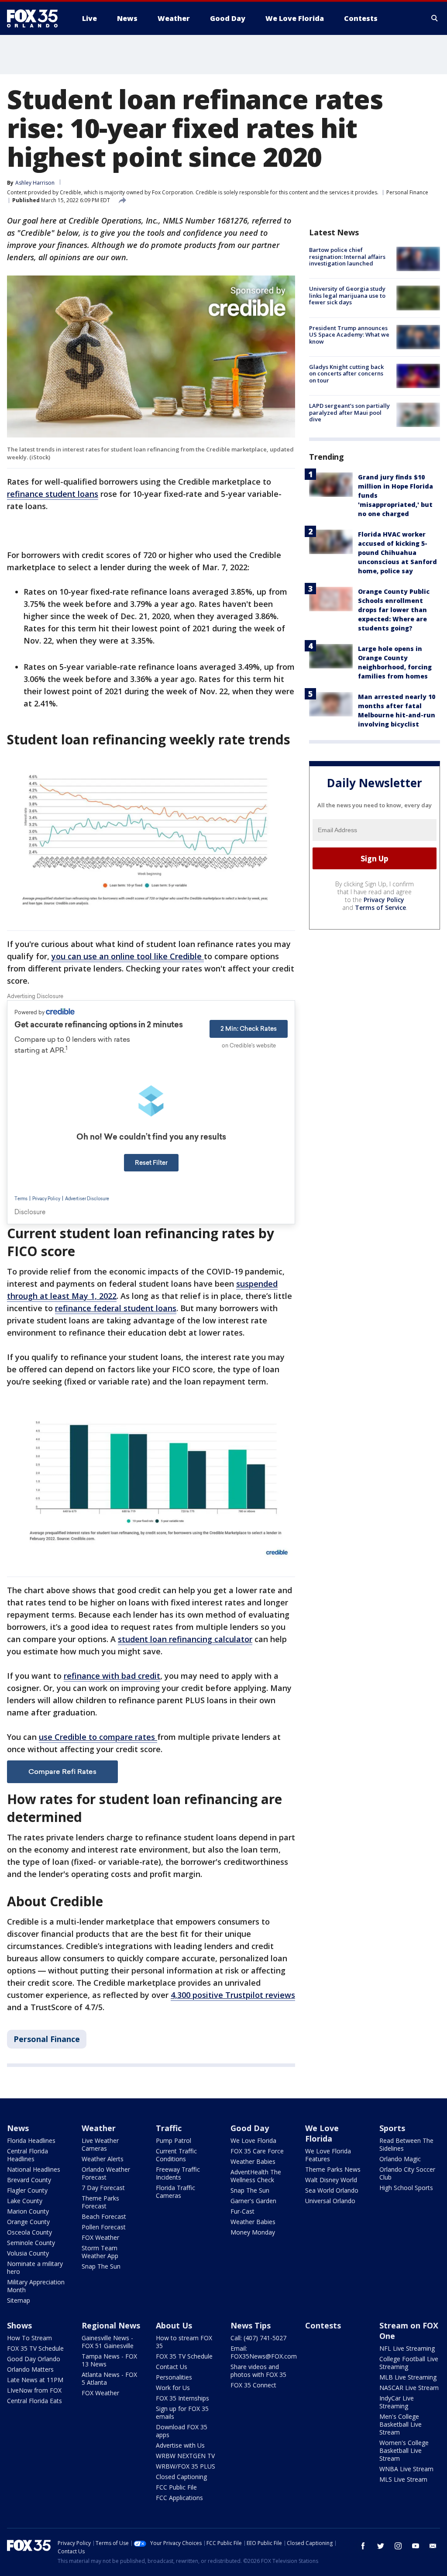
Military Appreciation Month (36, 2286)
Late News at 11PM (35, 2380)
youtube (416, 2546)
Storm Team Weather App (100, 2252)
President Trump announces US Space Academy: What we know (349, 335)
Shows (19, 2325)
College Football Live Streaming (409, 2363)
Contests (323, 2325)
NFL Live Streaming (407, 2348)
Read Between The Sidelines (406, 2144)
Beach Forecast (104, 2216)
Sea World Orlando (332, 2190)
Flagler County (27, 2190)
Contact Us (172, 2367)
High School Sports (406, 2188)
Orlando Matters (30, 2369)
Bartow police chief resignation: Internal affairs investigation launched (347, 257)
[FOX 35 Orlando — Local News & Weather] (36, 18)
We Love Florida (253, 2140)
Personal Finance (407, 192)
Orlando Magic (400, 2159)
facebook (363, 2546)
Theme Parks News (333, 2169)
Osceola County (29, 2232)
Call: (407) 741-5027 (258, 2338)
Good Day (250, 2128)
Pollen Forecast (104, 2227)
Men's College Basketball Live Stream (401, 2424)
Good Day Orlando (34, 2359)
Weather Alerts (103, 2159)
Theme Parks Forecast (100, 2202)
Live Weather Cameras (100, 2144)
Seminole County (31, 2243)
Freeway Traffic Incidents (178, 2173)
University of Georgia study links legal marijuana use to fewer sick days (347, 295)
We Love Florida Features (328, 2155)
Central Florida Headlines (28, 2155)
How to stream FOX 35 (184, 2342)
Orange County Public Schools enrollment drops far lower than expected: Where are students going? (394, 610)
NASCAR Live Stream (409, 2388)
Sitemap (19, 2300)
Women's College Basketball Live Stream (404, 2450)
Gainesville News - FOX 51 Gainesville (108, 2342)
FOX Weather (100, 2237)
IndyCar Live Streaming (397, 2402)
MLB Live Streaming (408, 2377)
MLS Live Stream (403, 2479)
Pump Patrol (174, 2140)
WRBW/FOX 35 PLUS (186, 2466)
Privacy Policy (384, 900)
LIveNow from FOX (34, 2390)
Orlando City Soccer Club (407, 2173)
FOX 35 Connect (253, 2385)
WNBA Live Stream (406, 2469)
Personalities (174, 2377)
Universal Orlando (330, 2201)
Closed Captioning (181, 2477)
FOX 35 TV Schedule (35, 2348)
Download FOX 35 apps (182, 2431)
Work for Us (173, 2388)
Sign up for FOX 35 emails (182, 2412)
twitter (381, 2546)
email (433, 2546)
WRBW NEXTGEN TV (185, 2456)
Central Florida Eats (34, 2401)
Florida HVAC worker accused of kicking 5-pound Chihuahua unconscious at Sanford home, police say (397, 553)
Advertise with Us (180, 2445)
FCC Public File (176, 2487)
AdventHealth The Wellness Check (256, 2176)
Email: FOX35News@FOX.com (264, 2352)
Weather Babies (253, 2161)
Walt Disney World (331, 2180)
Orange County (28, 2222)
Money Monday (253, 2232)
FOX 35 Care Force (257, 2151)
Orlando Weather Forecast (106, 2173)
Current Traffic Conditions (176, 2155)
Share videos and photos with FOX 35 (258, 2371)
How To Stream (29, 2338)
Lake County (25, 2201)
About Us (174, 2325)
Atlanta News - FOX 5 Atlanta (109, 2378)
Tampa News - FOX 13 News (109, 2360)
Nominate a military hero (35, 2268)
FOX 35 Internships (182, 2398)
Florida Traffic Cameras (175, 2192)
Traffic (169, 2128)
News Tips (251, 2325)
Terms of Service (380, 907)
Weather (99, 2128)
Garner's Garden (253, 2201)
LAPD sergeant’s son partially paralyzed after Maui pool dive (349, 412)
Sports (392, 2128)
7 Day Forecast (103, 2188)
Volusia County (28, 2253)
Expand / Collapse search (435, 18)
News (18, 2128)
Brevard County (29, 2180)
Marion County (28, 2211)
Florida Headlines (31, 2140)
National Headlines (34, 2169)
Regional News (111, 2325)
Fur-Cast (242, 2211)
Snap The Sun (101, 2266)
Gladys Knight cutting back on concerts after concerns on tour (346, 374)
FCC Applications (179, 2498)
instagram (398, 2546)
